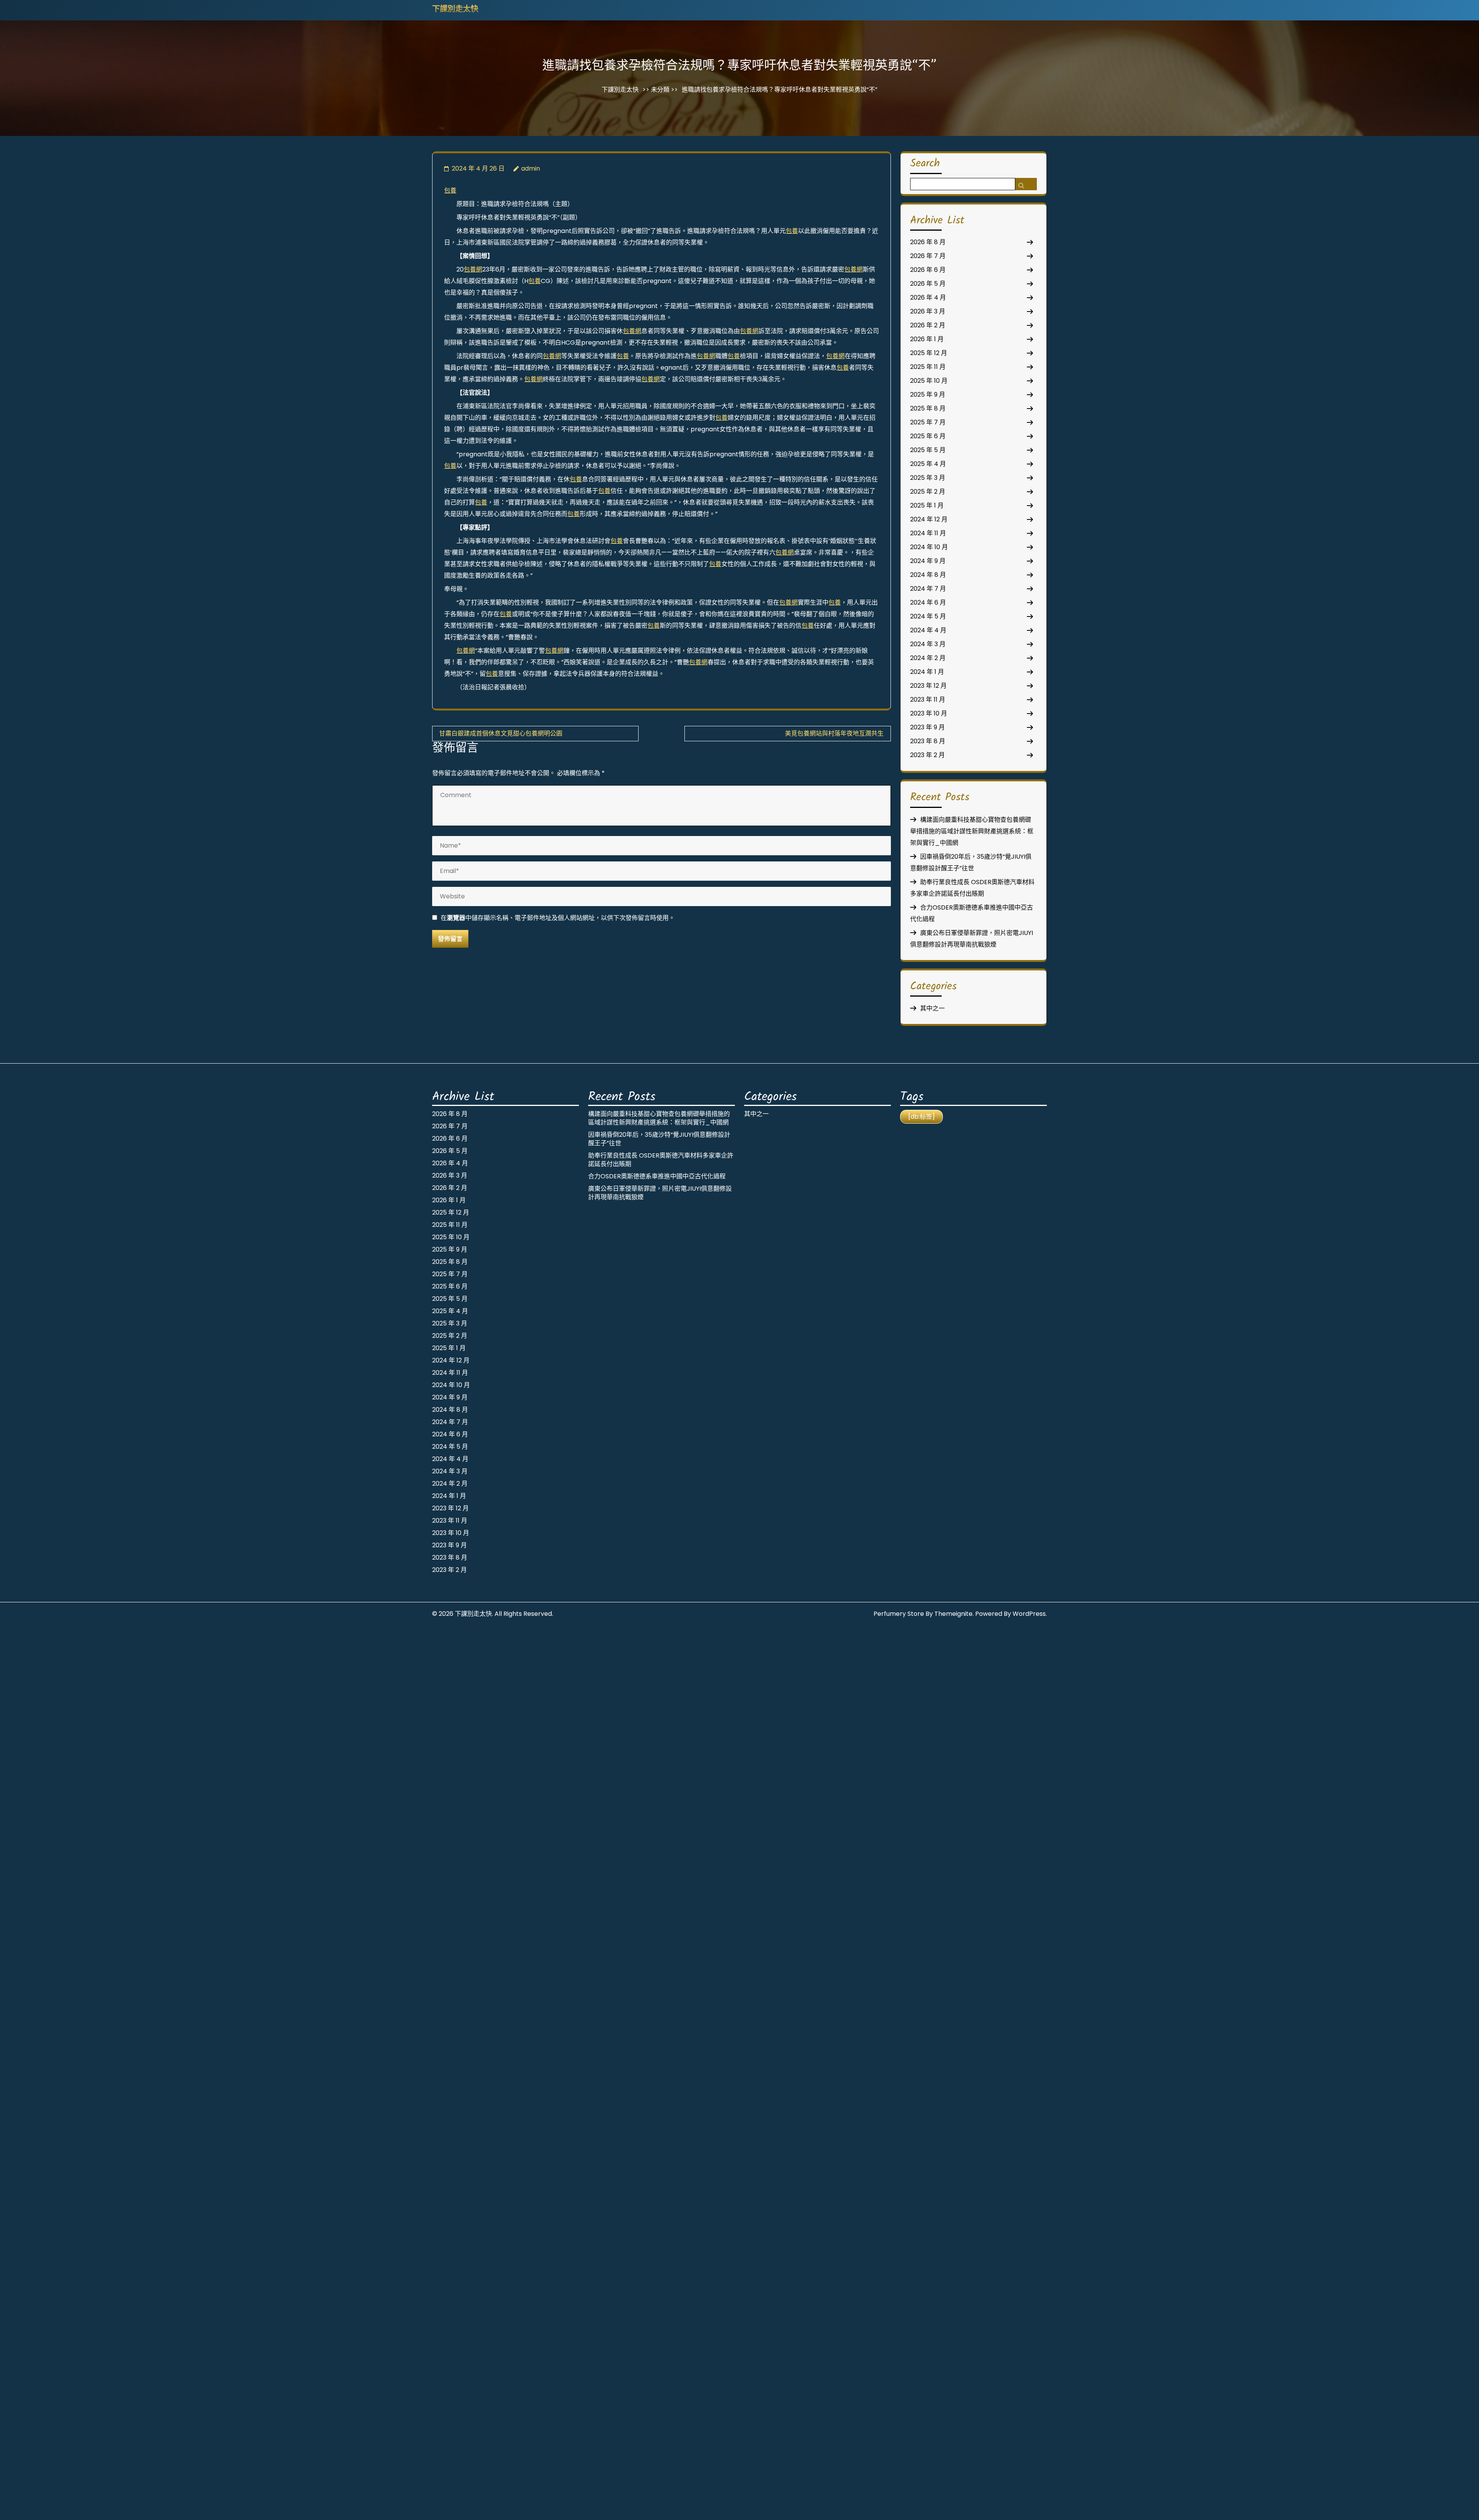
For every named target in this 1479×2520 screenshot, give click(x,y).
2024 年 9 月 (928, 561)
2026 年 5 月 (928, 284)
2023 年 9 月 (927, 727)
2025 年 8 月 (928, 408)
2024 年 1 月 (927, 672)
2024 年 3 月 (928, 644)
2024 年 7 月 (928, 589)
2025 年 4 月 (928, 464)
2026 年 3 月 (928, 311)
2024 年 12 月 (929, 519)
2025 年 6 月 (928, 436)
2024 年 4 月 (928, 630)
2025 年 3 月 (928, 478)
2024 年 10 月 (929, 547)
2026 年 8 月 (928, 242)
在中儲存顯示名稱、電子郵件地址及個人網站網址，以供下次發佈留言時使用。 (558, 918)
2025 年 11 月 (928, 367)
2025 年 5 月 (928, 450)
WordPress (1029, 1614)
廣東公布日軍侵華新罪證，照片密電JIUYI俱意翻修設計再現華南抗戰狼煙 (660, 1193)
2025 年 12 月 (929, 353)
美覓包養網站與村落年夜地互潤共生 (834, 733)
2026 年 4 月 (928, 297)
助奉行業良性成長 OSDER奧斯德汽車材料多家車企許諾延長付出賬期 (661, 1160)
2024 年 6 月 (928, 602)
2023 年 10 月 (929, 713)
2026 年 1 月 (927, 339)
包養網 (473, 269)
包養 (450, 190)
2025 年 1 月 (927, 505)
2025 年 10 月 (929, 381)
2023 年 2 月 (927, 755)
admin (531, 168)
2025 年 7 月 (928, 422)
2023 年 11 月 (928, 700)
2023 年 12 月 (928, 686)
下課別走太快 (455, 10)
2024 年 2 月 (928, 658)
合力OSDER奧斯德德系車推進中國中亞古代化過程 (657, 1176)
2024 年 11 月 (928, 533)
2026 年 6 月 (928, 270)
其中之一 (932, 1008)
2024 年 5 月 (928, 616)
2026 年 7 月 (928, 256)
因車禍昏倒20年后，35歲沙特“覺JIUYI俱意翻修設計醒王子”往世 (659, 1139)
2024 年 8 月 (928, 575)
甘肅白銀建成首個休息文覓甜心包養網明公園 (501, 733)
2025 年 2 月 (928, 492)
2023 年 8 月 (928, 741)
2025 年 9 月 (928, 395)
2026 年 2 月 (928, 325)
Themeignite (953, 1614)
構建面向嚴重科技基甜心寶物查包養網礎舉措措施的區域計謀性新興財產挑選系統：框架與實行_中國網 (972, 831)
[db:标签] (921, 1117)
